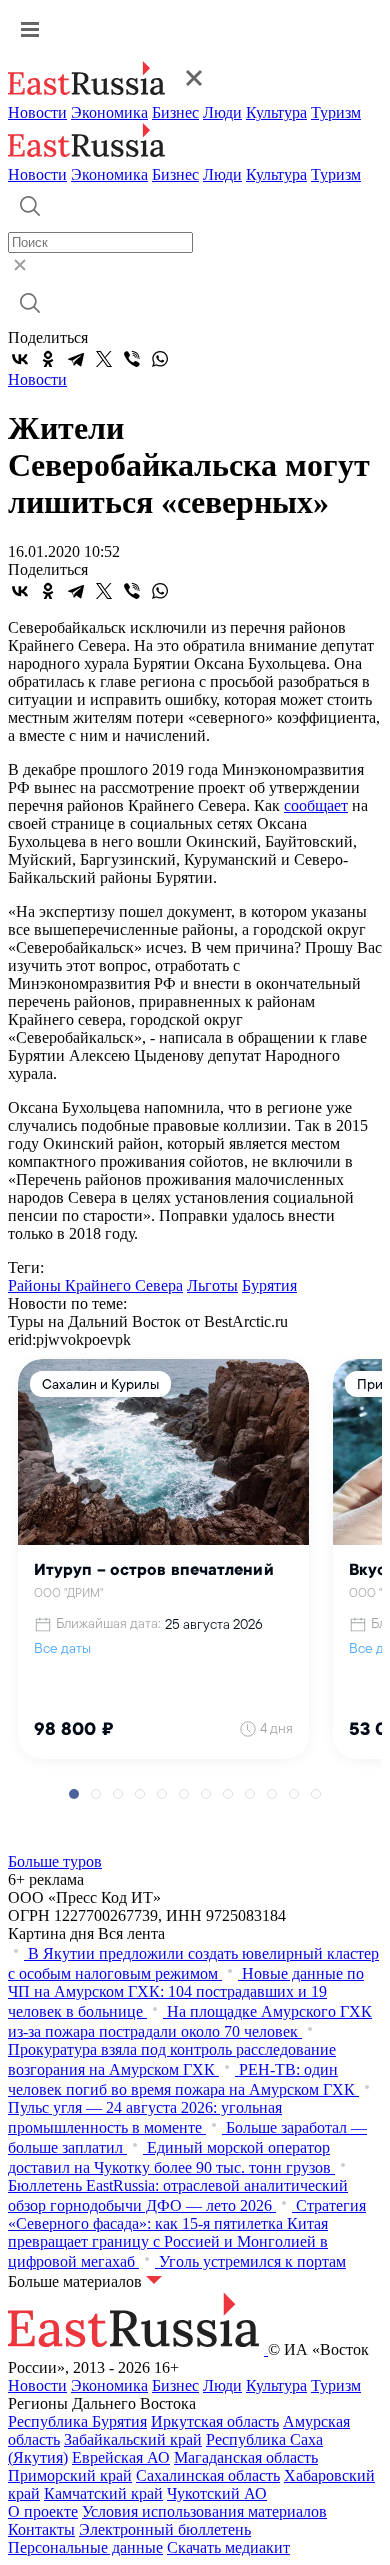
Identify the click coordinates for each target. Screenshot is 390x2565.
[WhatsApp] (160, 359)
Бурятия (269, 1285)
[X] (104, 359)
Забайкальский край (133, 2439)
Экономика (109, 112)
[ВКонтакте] (20, 359)
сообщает (316, 805)
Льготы (212, 1285)
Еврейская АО (121, 2457)
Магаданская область (246, 2457)
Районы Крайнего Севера (95, 1285)
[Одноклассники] (48, 359)
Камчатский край (103, 2493)
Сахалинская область (208, 2475)
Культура (276, 112)
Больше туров (55, 1861)
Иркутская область (215, 2421)
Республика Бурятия (77, 2421)
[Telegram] (76, 359)
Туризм (336, 112)
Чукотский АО (217, 2493)
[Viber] (132, 359)
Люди (222, 112)
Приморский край (70, 2475)
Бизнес (175, 112)
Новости (37, 112)
